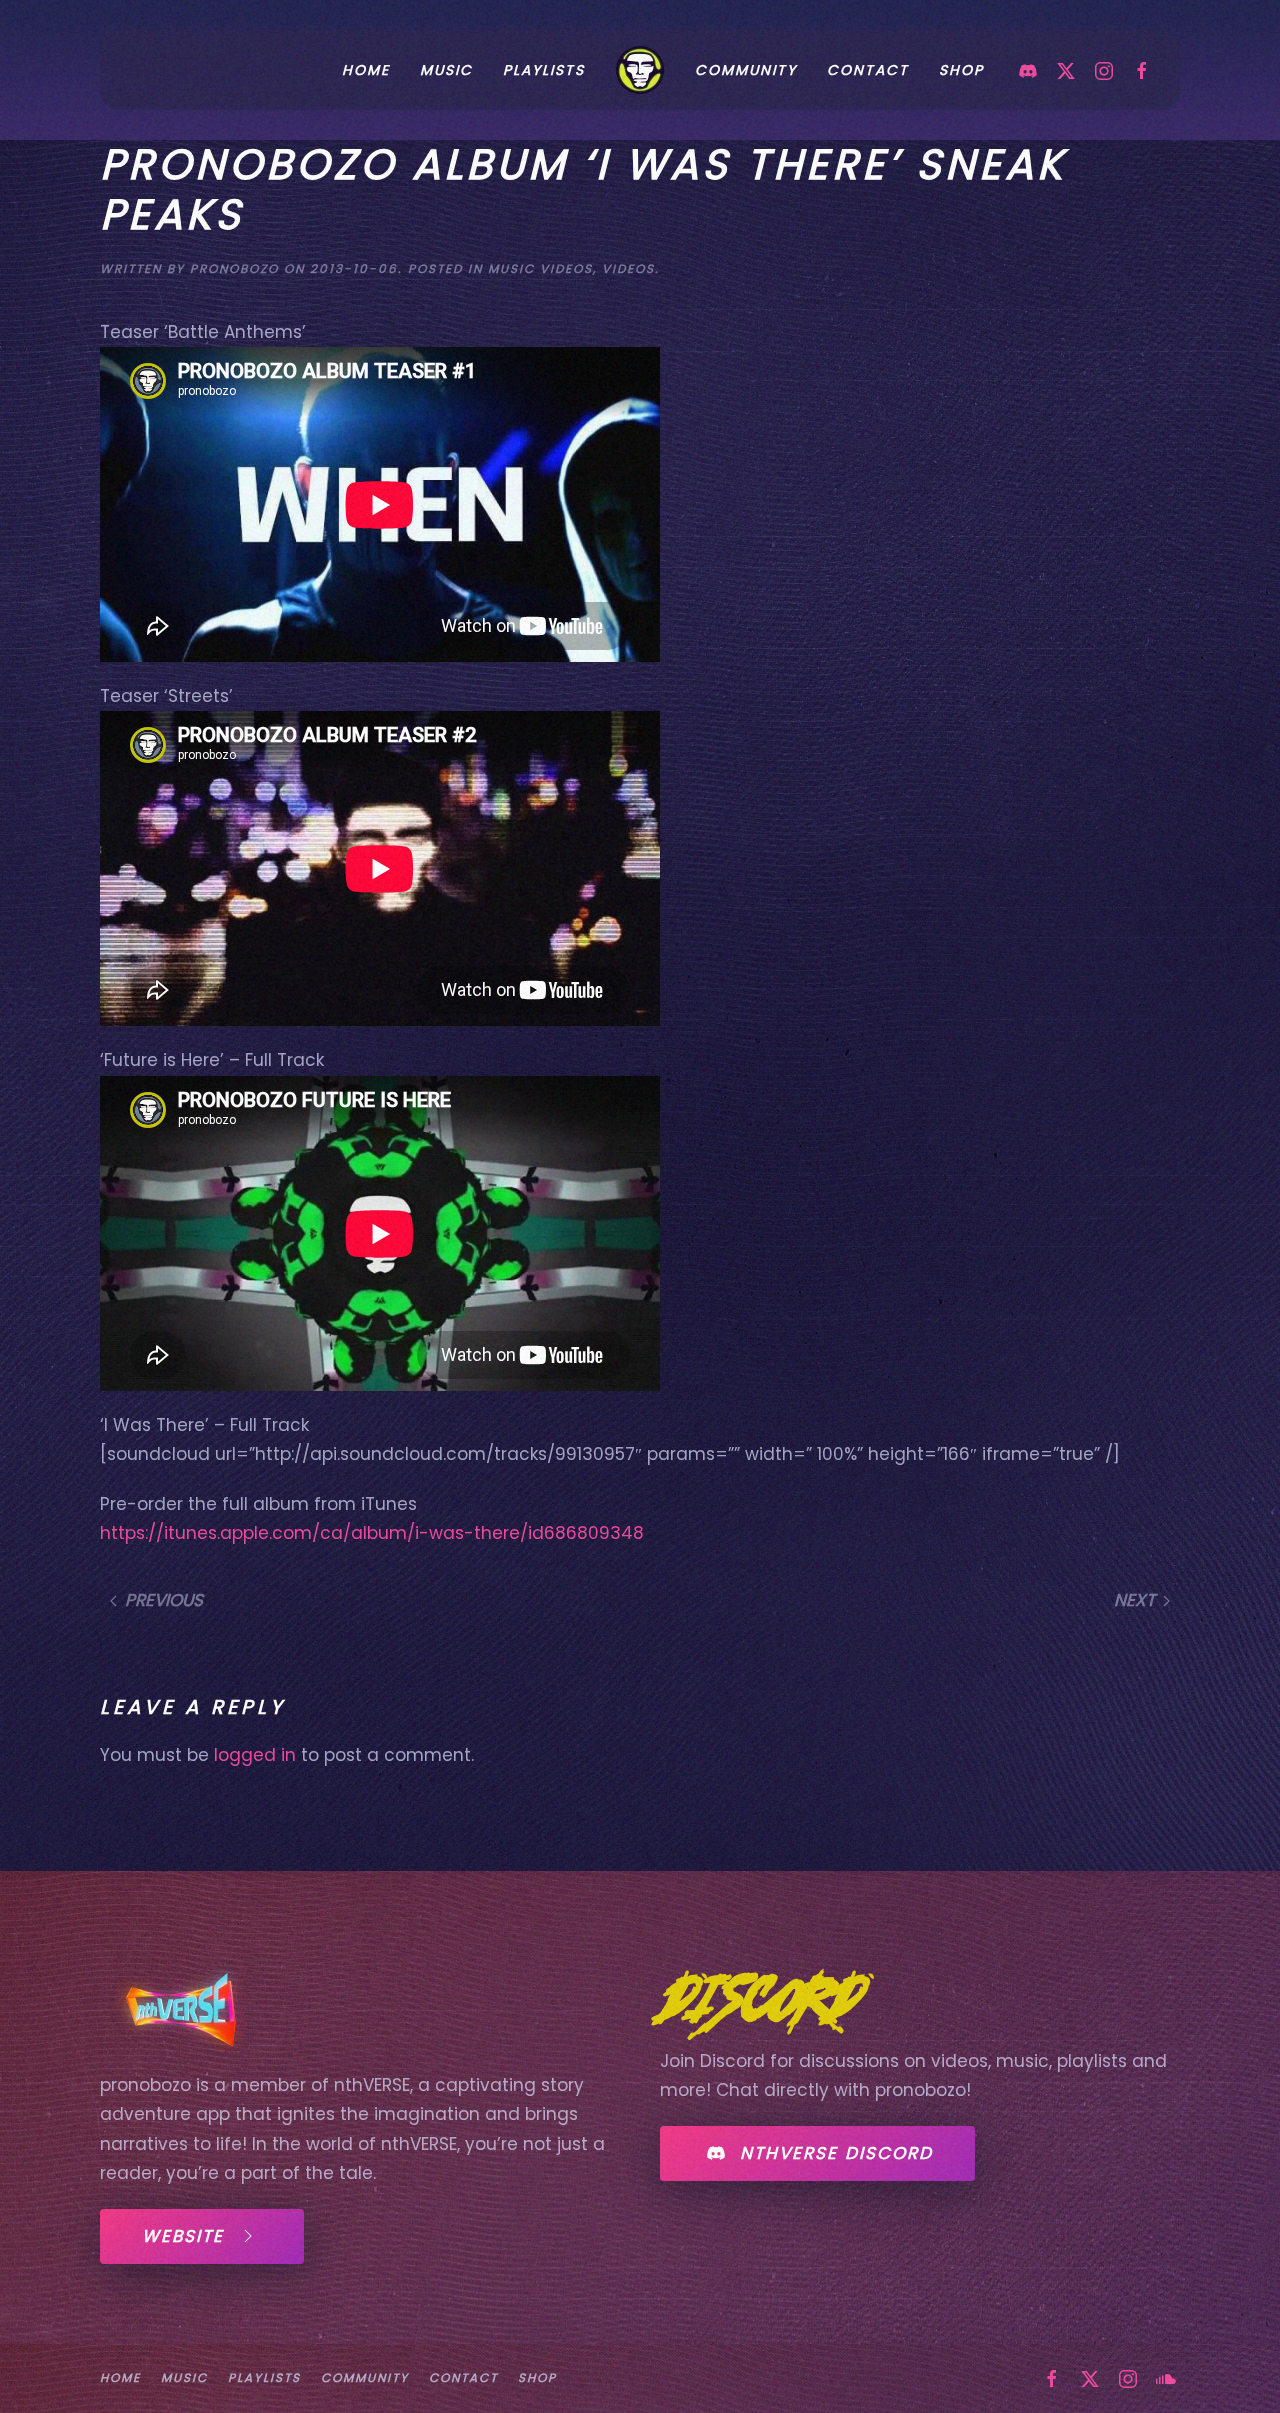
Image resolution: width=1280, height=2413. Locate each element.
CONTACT (868, 70)
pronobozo (234, 268)
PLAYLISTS (544, 70)
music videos (540, 268)
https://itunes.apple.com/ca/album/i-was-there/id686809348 (372, 1533)
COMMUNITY (746, 70)
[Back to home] (640, 70)
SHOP (961, 70)
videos (628, 268)
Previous (164, 1600)
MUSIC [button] (446, 70)
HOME (366, 70)
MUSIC (184, 2377)
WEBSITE (183, 2236)
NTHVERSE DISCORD (836, 2153)
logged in (255, 1755)
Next (1134, 1600)
